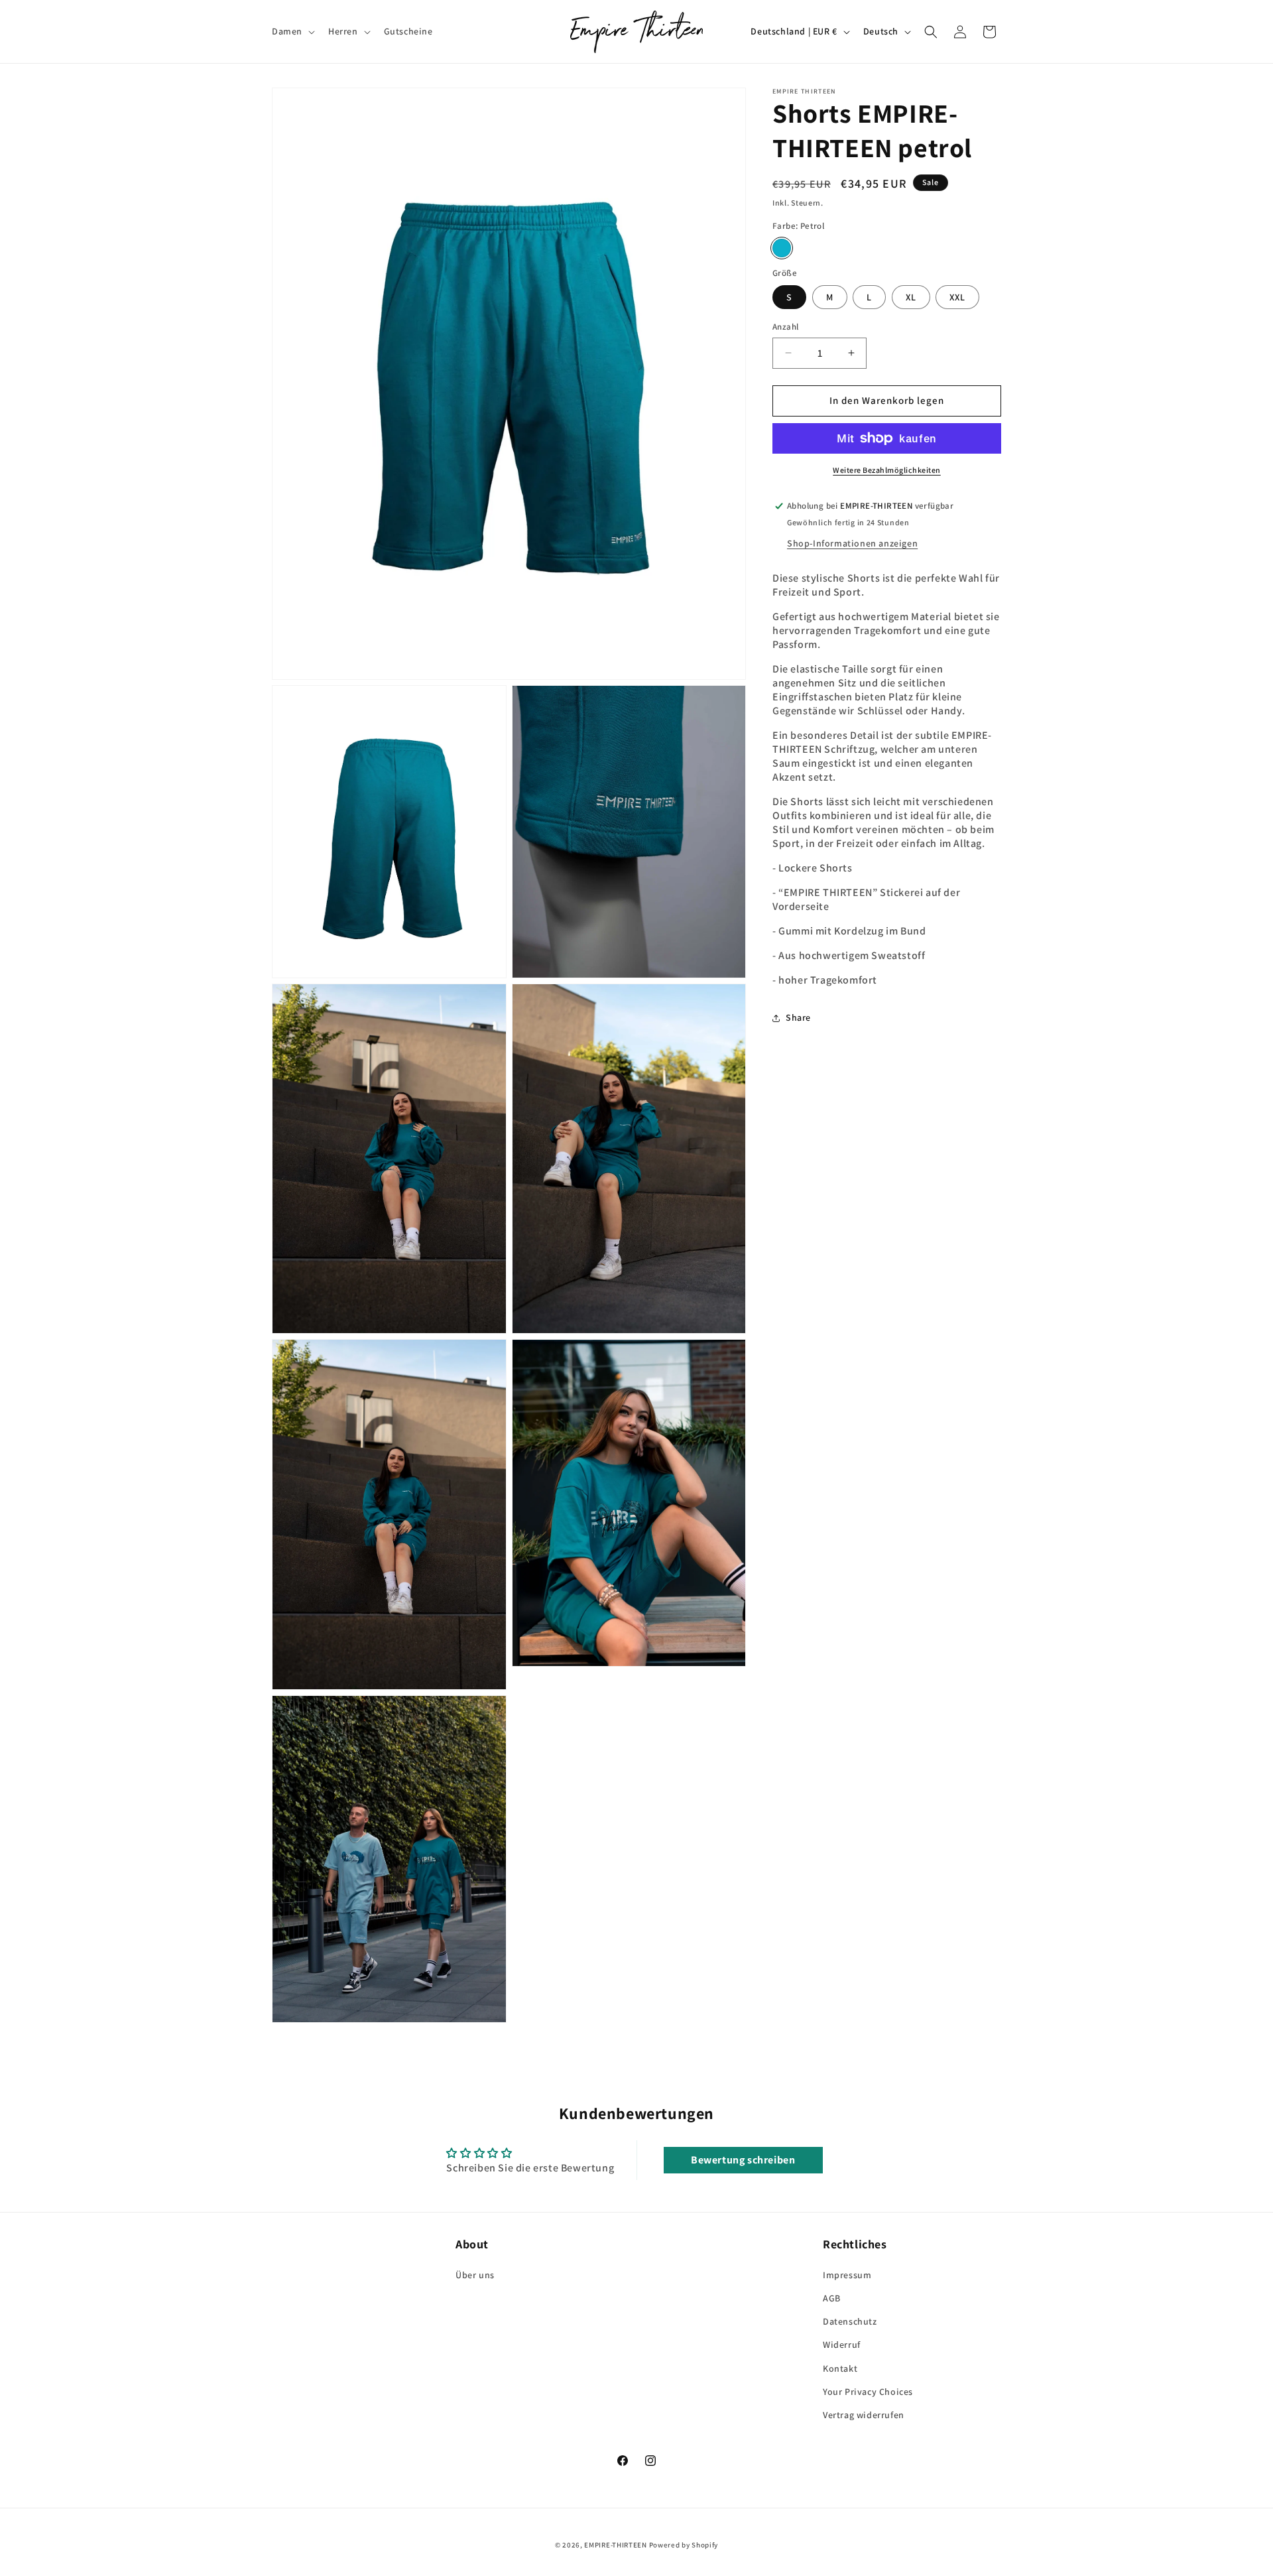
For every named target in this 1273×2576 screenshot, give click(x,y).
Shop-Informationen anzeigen (852, 543)
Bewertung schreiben (743, 2160)
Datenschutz (850, 2321)
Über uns (475, 2275)
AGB (832, 2298)
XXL (957, 297)
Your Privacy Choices (868, 2392)
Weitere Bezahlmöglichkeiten (887, 470)
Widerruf (842, 2345)
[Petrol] (782, 248)
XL (911, 297)
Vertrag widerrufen (864, 2415)
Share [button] (798, 1017)
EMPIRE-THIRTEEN (616, 2545)
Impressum (847, 2275)
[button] (292, 31)
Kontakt (840, 2368)
